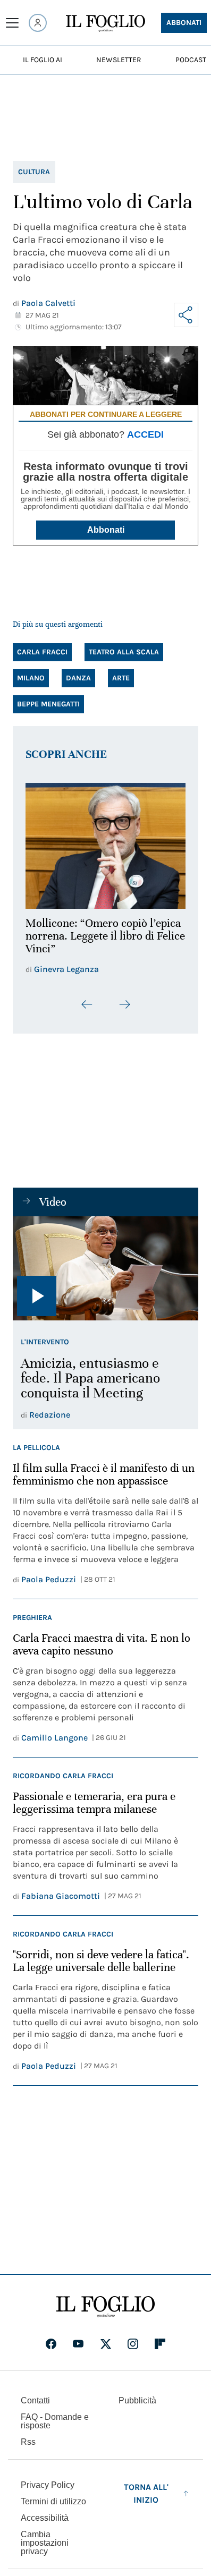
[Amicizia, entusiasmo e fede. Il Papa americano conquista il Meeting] (106, 1262)
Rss (28, 2436)
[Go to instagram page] (133, 2338)
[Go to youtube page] (78, 2338)
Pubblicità (137, 2395)
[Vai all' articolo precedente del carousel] (87, 998)
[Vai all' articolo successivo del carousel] (124, 998)
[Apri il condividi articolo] (186, 315)
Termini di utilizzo (53, 2496)
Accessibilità (45, 2512)
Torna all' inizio (146, 2488)
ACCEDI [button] (145, 434)
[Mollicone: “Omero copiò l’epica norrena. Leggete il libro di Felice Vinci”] (106, 843)
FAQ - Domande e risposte (55, 2415)
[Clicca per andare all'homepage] (106, 2301)
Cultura (34, 172)
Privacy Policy (48, 2479)
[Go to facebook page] (51, 2338)
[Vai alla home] (106, 23)
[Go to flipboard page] (160, 2338)
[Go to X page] (106, 2338)
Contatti (35, 2395)
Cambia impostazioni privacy (45, 2537)
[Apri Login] (38, 23)
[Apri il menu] (12, 23)
